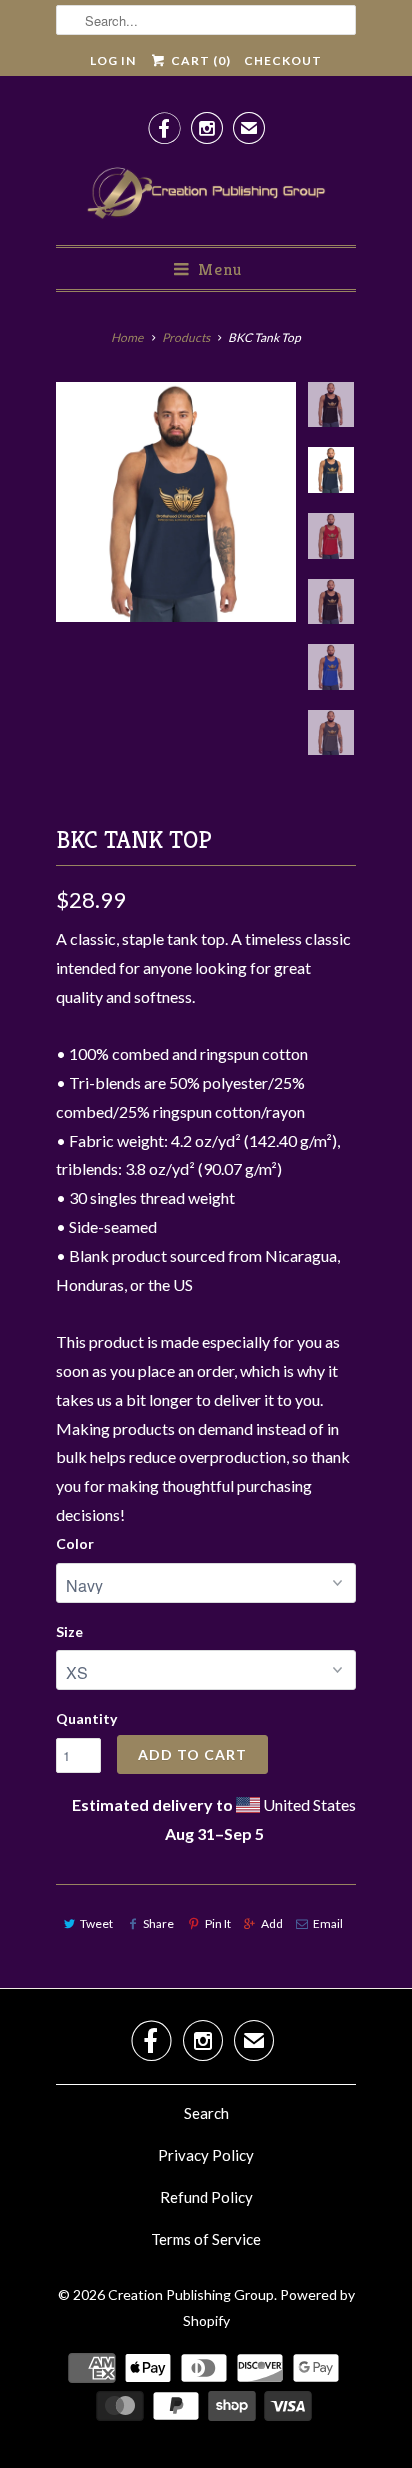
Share (158, 1923)
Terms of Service (206, 2239)
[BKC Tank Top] (176, 502)
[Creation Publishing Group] (206, 194)
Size (69, 1631)
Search (206, 2113)
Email (328, 1923)
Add (272, 1923)
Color (75, 1543)
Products (186, 337)
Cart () (199, 60)
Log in (113, 60)
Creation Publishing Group (191, 2294)
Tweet (96, 1923)
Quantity (86, 1718)
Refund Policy (206, 2197)
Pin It (217, 1923)
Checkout (283, 60)
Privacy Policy (206, 2155)
